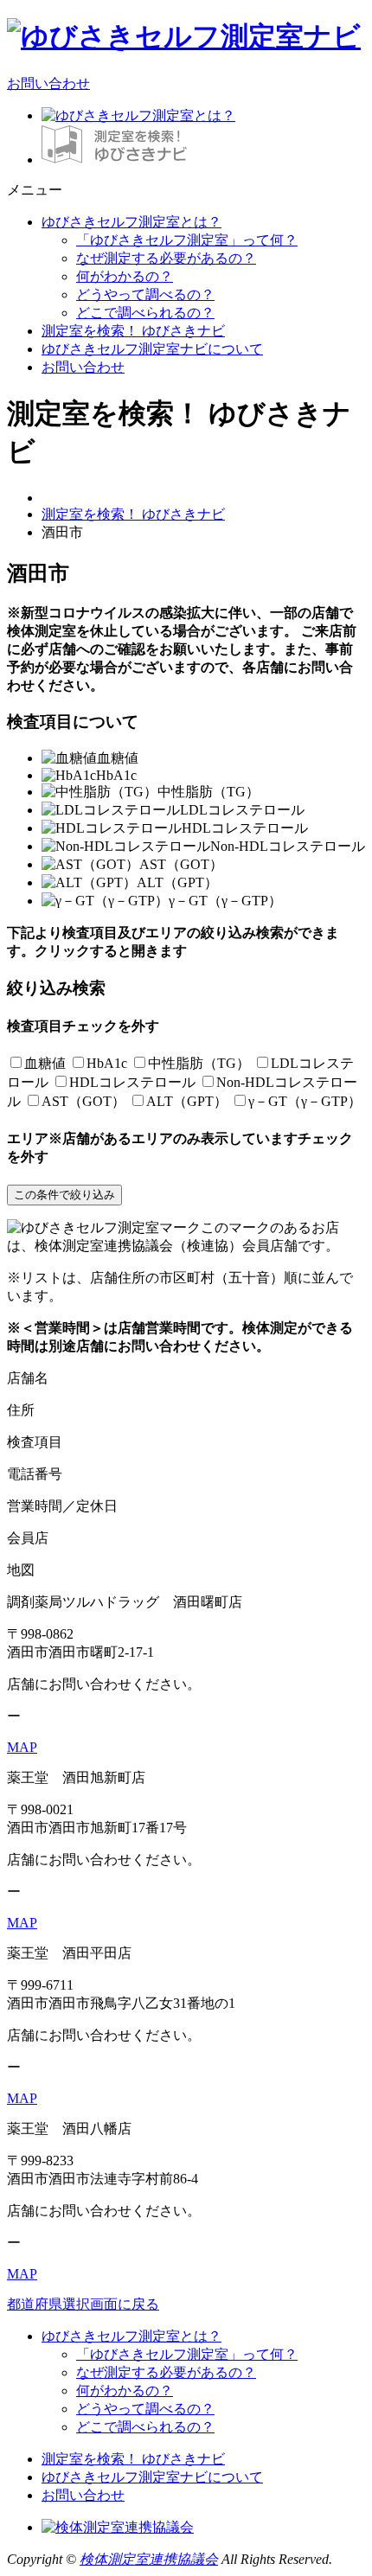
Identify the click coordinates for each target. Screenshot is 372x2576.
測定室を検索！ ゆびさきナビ (133, 331)
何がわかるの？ (125, 276)
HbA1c (107, 1063)
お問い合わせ (48, 83)
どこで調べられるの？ (145, 313)
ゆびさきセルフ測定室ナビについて (152, 349)
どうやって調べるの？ (145, 294)
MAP (22, 1747)
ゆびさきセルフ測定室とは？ (131, 222)
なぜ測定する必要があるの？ (166, 258)
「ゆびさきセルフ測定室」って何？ (187, 240)
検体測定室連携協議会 (149, 2559)
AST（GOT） (83, 1101)
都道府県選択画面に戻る (83, 2304)
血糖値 (45, 1063)
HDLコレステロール (132, 1082)
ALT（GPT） (187, 1101)
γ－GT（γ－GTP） (305, 1101)
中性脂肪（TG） (199, 1063)
